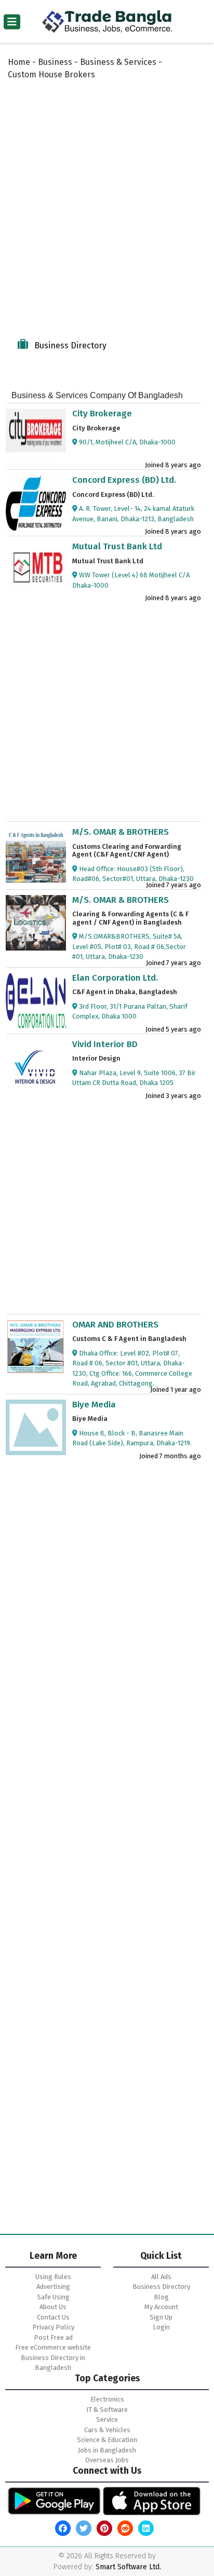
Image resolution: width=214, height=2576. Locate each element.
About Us (53, 2307)
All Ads (161, 2277)
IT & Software (107, 2410)
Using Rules (53, 2277)
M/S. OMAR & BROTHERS (121, 832)
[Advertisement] (107, 209)
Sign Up (161, 2317)
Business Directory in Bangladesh (53, 2363)
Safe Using (53, 2297)
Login (161, 2327)
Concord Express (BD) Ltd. (124, 480)
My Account (161, 2307)
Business (55, 62)
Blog (161, 2297)
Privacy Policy (53, 2327)
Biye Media (94, 1405)
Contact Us (53, 2317)
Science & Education (107, 2440)
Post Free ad (53, 2337)
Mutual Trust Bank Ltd (117, 546)
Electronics (107, 2399)
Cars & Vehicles (107, 2430)
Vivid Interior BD (105, 1044)
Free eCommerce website (53, 2347)
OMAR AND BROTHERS (115, 1325)
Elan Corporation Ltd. (115, 978)
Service (107, 2419)
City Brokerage (102, 413)
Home (19, 62)
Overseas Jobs (107, 2460)
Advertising (53, 2287)
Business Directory (161, 2287)
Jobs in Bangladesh (107, 2450)
